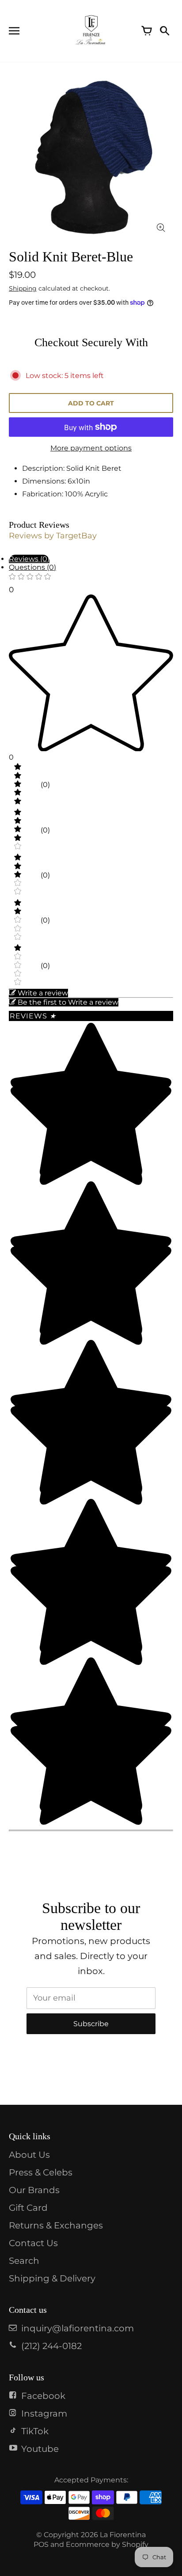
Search (24, 2261)
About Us (29, 2155)
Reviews (33, 1016)
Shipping (23, 288)
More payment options (91, 448)
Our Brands (34, 2190)
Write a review (43, 993)
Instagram (44, 2413)
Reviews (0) (29, 559)
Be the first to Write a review (68, 1002)
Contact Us (33, 2243)
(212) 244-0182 (51, 2346)
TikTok (35, 2431)
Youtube (40, 2449)
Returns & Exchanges (56, 2225)
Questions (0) (32, 567)
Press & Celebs (41, 2172)
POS (41, 2544)
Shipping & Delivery (52, 2278)
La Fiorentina (123, 2535)
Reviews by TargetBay (53, 536)
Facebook (43, 2396)
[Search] (164, 31)
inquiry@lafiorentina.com (78, 2328)
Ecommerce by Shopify (107, 2544)
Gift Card (28, 2208)
